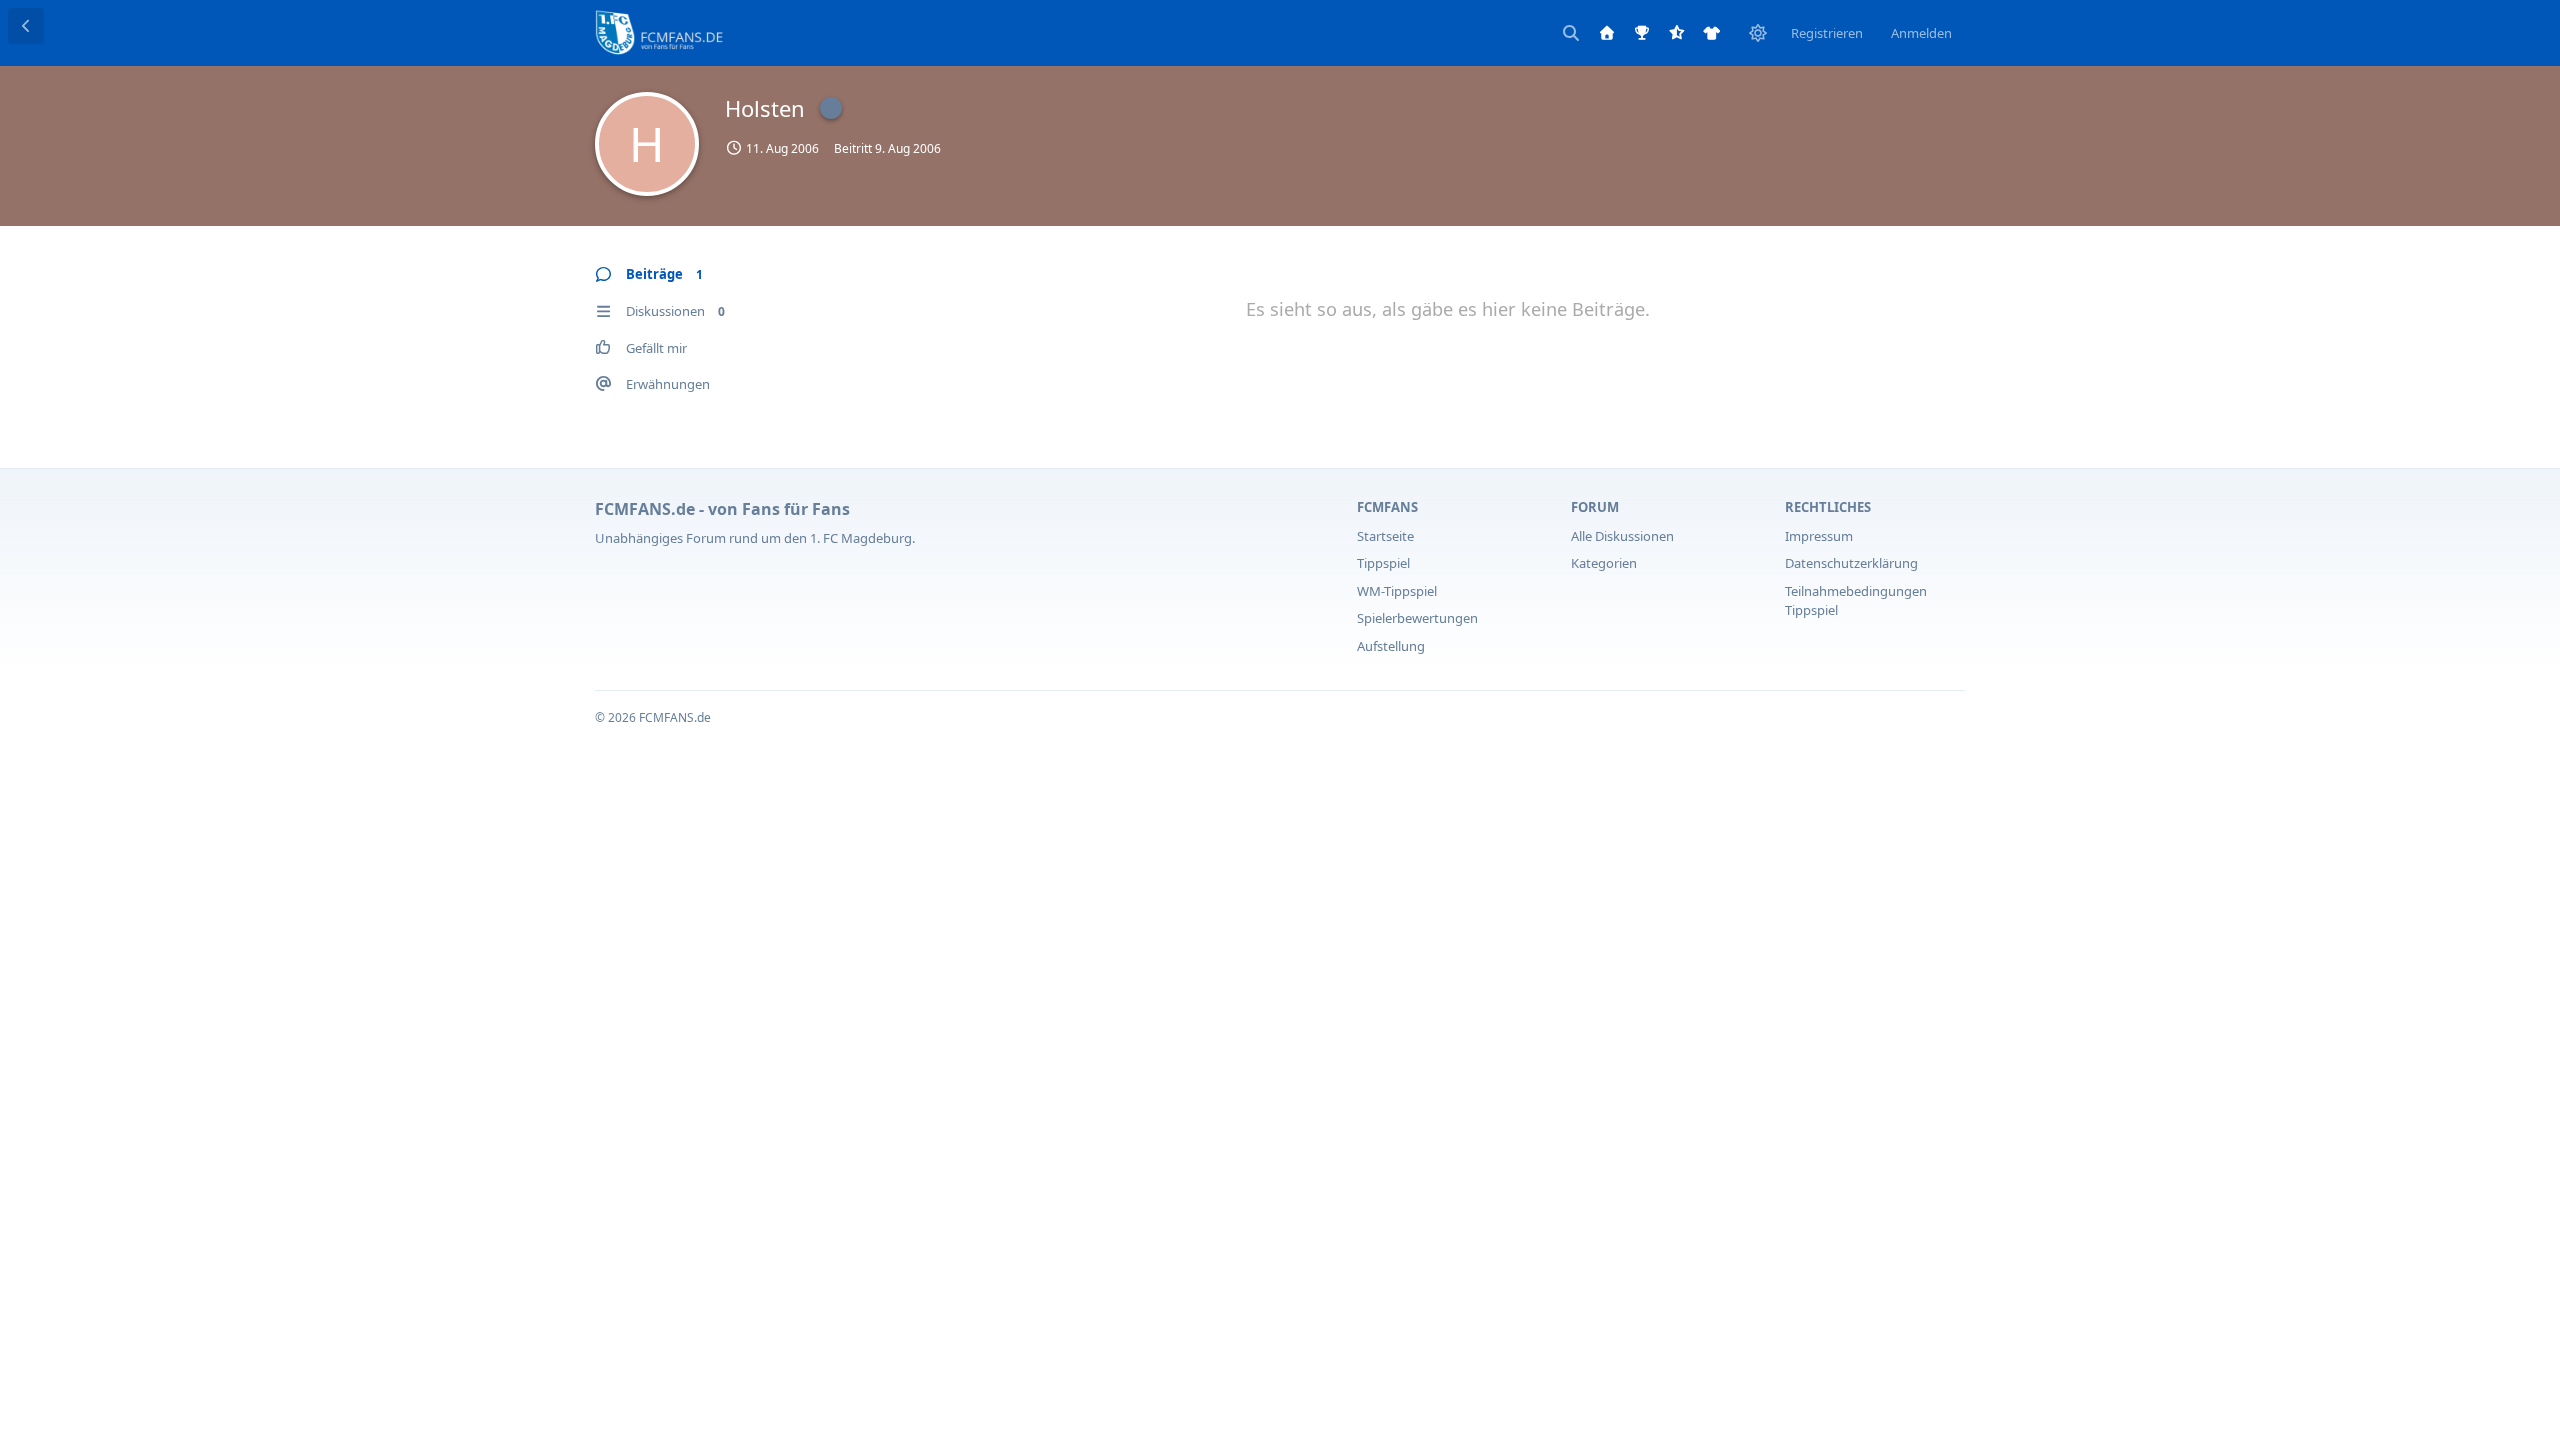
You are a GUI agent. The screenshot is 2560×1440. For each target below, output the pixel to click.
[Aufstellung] (1712, 33)
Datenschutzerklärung (1851, 563)
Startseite (1385, 536)
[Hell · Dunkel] (1758, 33)
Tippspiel (1383, 563)
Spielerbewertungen (1417, 618)
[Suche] (1571, 33)
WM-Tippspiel (1397, 591)
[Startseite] (1607, 33)
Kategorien (1604, 563)
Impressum (1819, 536)
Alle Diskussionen (1622, 536)
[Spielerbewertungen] (1677, 33)
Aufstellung (1391, 646)
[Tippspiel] (1642, 33)
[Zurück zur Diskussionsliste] (26, 26)
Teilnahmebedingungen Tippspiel (1856, 601)
